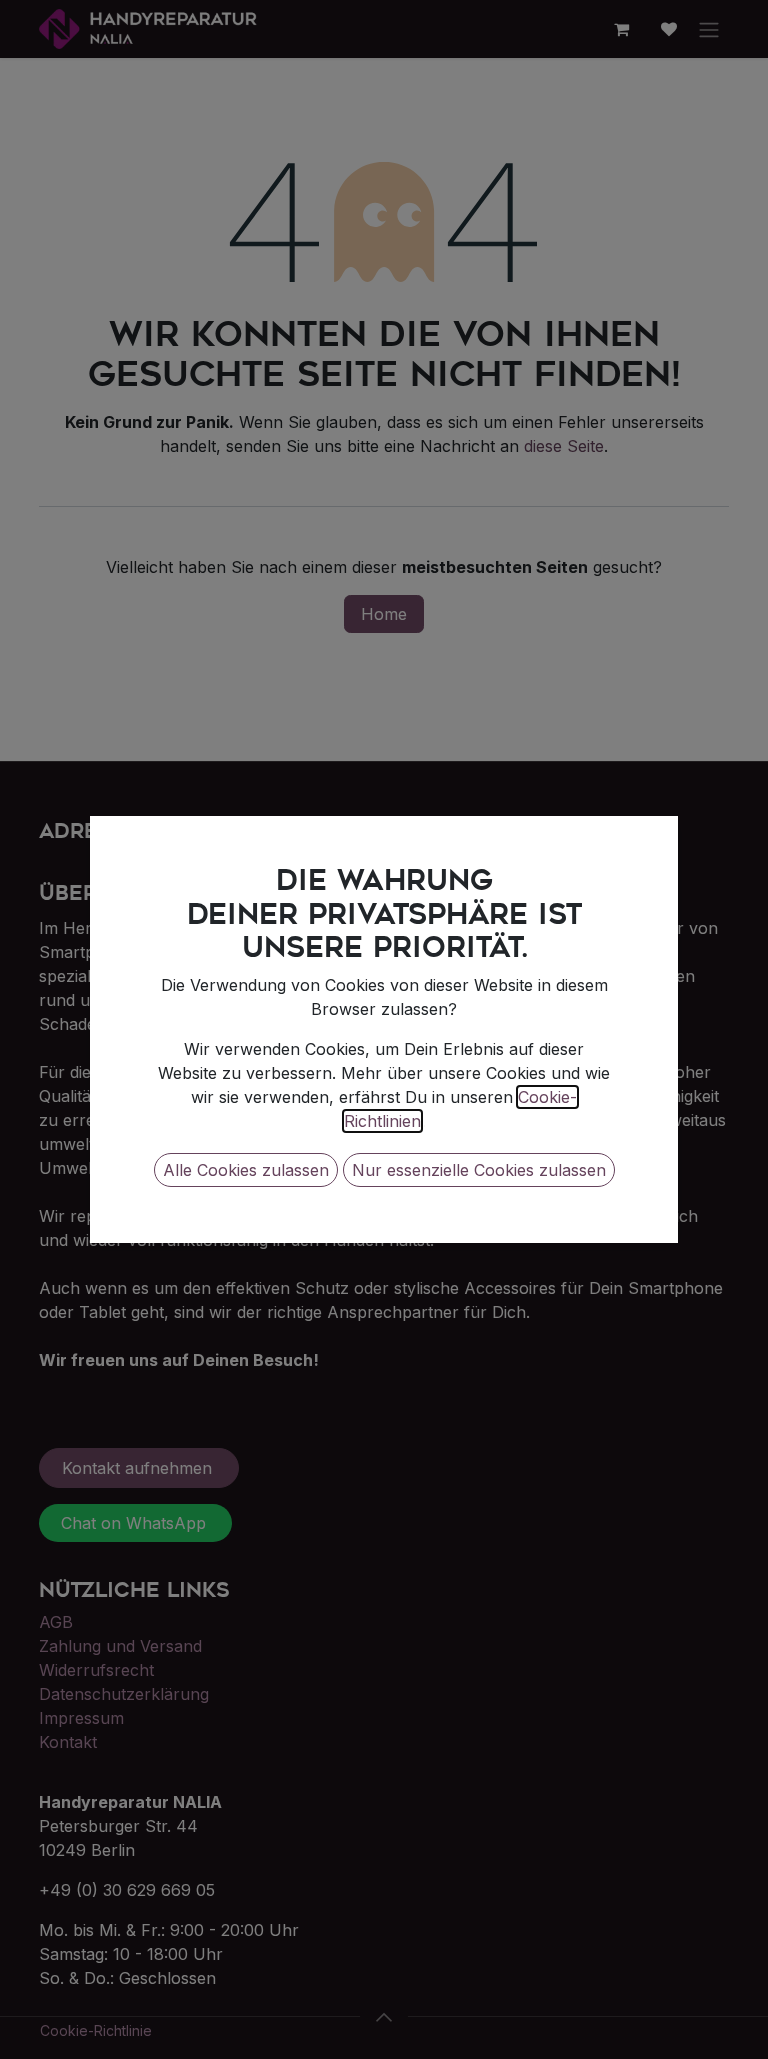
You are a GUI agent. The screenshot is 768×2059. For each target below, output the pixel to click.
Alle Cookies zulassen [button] (246, 1170)
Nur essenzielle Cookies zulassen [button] (479, 1170)
